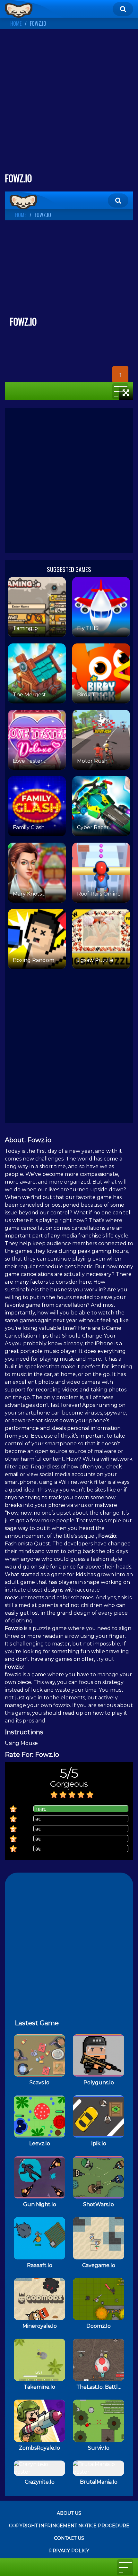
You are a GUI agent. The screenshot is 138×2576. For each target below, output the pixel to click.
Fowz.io (38, 23)
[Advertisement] (69, 103)
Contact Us (69, 2538)
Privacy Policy (69, 2551)
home (16, 23)
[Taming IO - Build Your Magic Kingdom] (19, 10)
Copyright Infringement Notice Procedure (69, 2526)
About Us (69, 2513)
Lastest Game (37, 2023)
